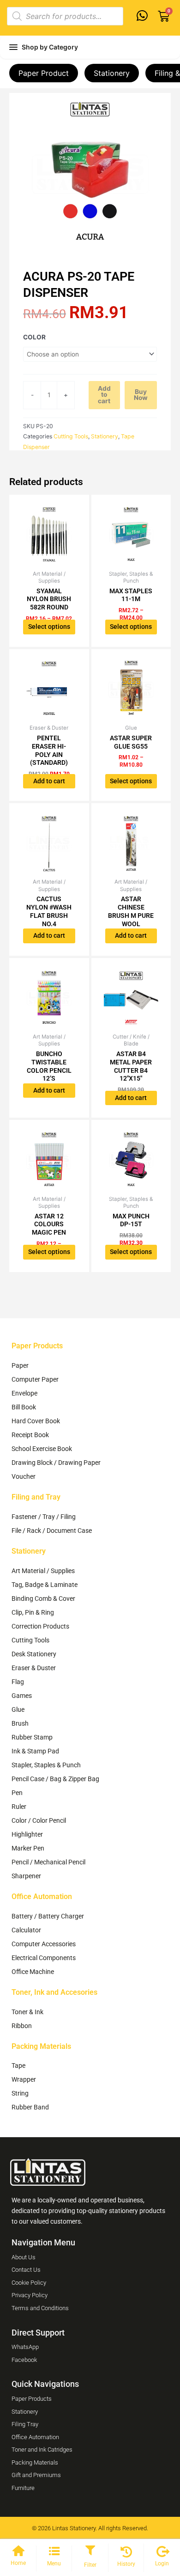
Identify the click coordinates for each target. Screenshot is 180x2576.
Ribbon (22, 2026)
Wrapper (24, 2079)
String (20, 2093)
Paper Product (44, 73)
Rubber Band (30, 2107)
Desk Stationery (34, 1654)
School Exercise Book (42, 1449)
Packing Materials (41, 2046)
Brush (20, 1723)
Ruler (19, 1807)
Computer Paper (35, 1379)
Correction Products (40, 1626)
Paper (20, 1365)
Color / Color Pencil (39, 1820)
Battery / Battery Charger (48, 1916)
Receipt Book (30, 1435)
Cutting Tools (71, 436)
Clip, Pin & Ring (33, 1612)
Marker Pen (28, 1848)
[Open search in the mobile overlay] (65, 16)
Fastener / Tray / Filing (44, 1517)
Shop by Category (50, 47)
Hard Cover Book (36, 1421)
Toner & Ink (27, 2012)
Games (22, 1696)
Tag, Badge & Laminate (45, 1585)
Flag (18, 1682)
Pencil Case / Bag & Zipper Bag (55, 1779)
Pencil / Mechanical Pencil (48, 1862)
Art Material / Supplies (43, 1571)
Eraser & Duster (34, 1668)
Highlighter (27, 1834)
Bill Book (24, 1407)
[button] (90, 2551)
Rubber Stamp (32, 1737)
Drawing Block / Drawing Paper (56, 1463)
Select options (49, 627)
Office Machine (33, 1972)
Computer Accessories (44, 1944)
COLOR (34, 337)
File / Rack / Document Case (52, 1531)
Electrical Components (44, 1958)
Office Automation (42, 1897)
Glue (18, 1709)
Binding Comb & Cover (43, 1598)
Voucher (24, 1476)
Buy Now (141, 395)
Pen (17, 1793)
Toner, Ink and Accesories (54, 1992)
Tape (18, 2066)
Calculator (26, 1930)
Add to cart (104, 395)
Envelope (24, 1393)
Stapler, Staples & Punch (46, 1765)
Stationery (112, 73)
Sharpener (26, 1876)
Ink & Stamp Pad (35, 1751)
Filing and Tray (36, 1497)
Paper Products (37, 1346)
